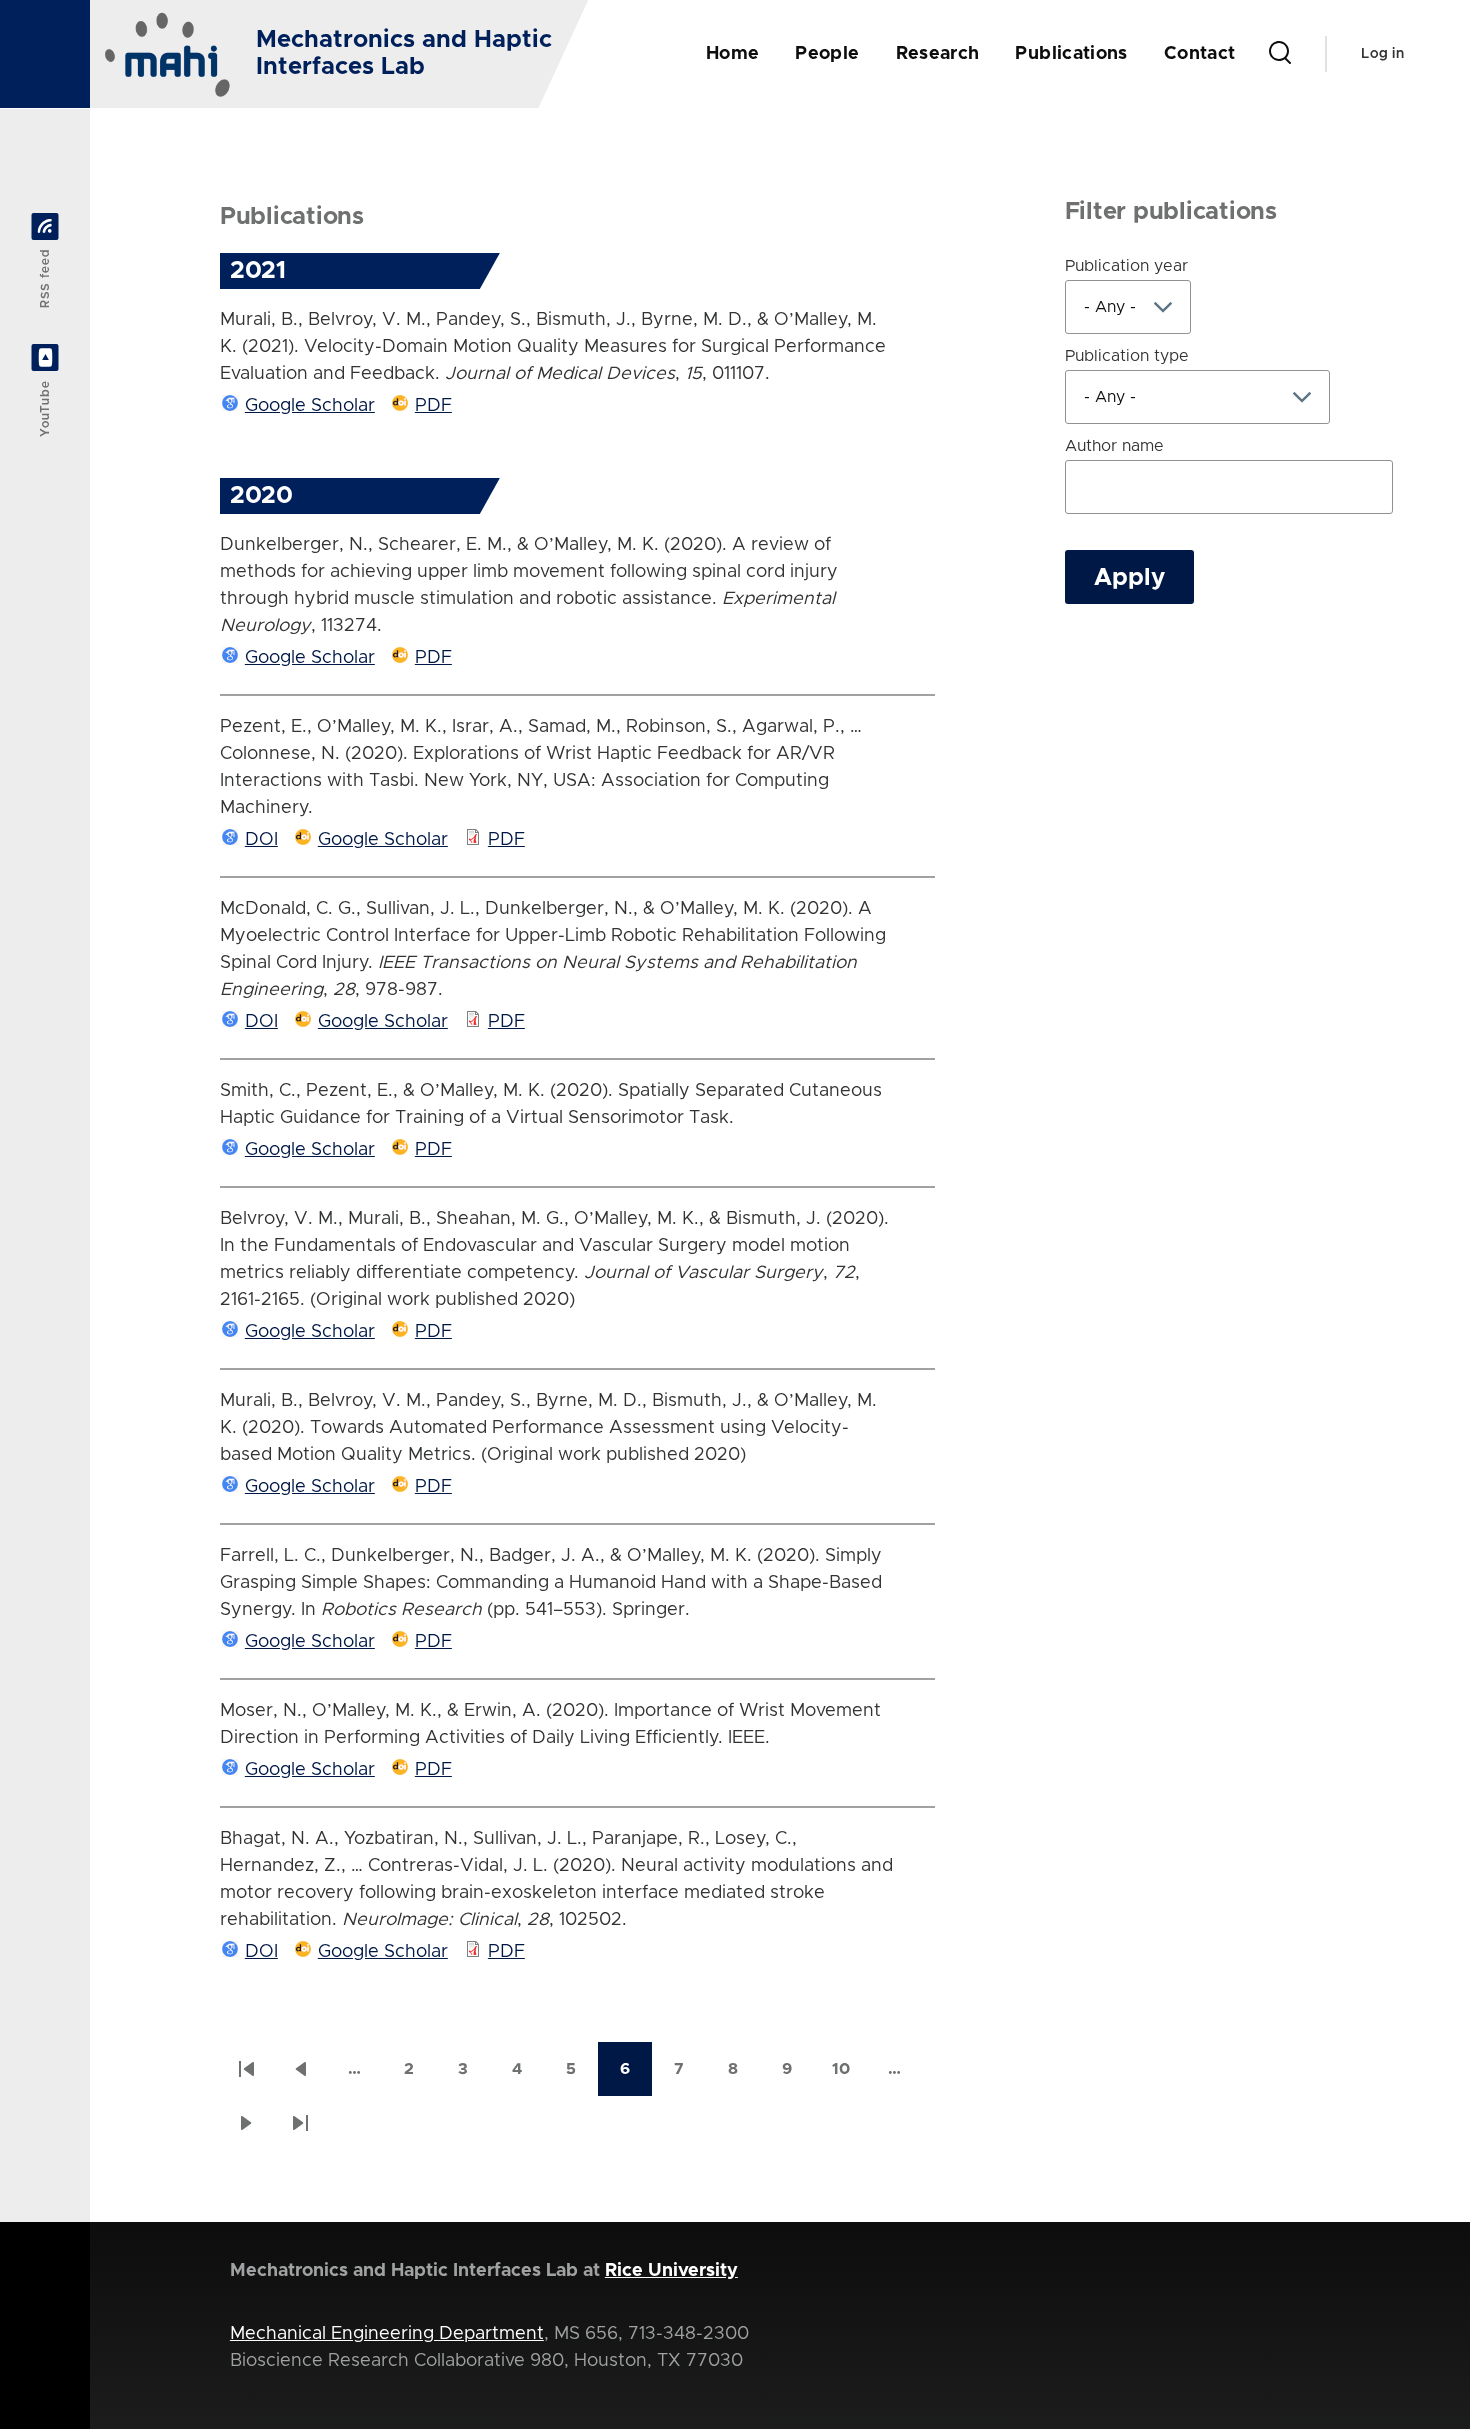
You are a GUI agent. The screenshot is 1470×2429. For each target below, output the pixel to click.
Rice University (671, 2271)
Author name (1114, 446)
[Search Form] (1280, 54)
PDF (433, 406)
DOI (261, 840)
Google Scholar (310, 406)
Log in (1382, 54)
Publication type (1127, 356)
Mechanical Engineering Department (387, 2334)
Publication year (1126, 266)
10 (850, 2075)
